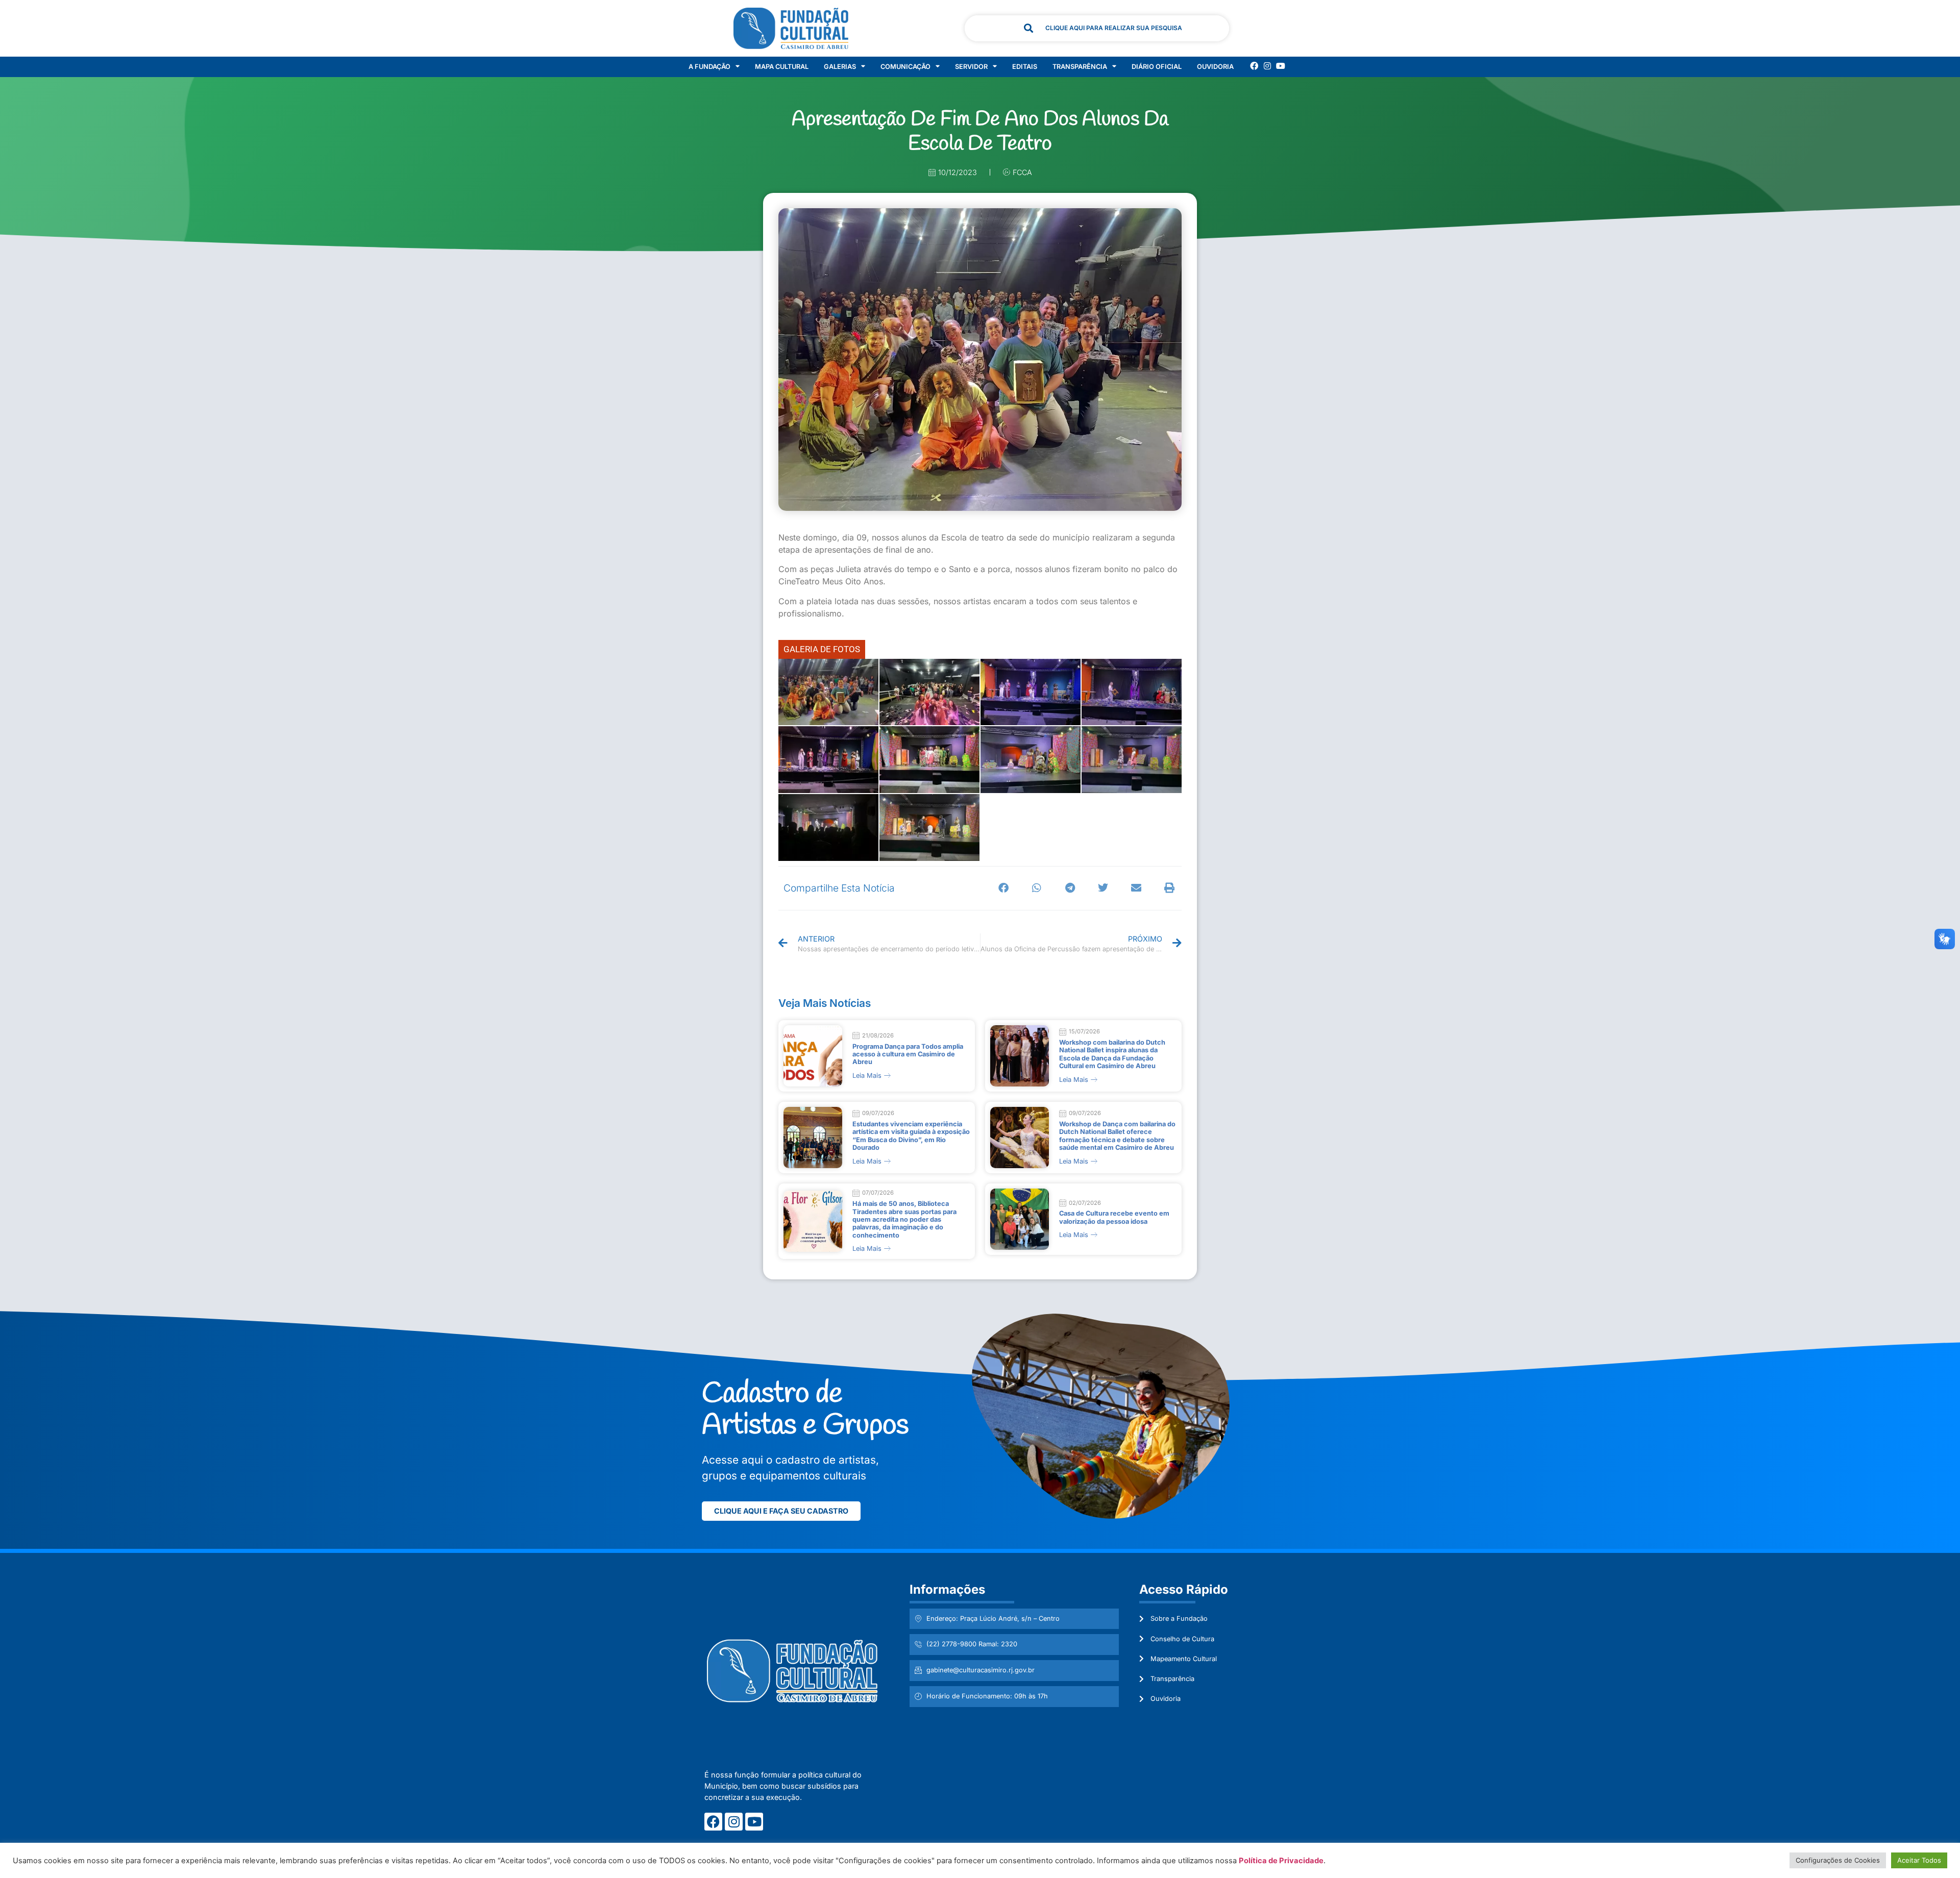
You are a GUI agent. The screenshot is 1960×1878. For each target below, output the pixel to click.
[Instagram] (1267, 66)
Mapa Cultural (782, 67)
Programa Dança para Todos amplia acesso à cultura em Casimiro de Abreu (908, 1054)
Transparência (1080, 67)
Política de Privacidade (1281, 1861)
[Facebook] (1254, 66)
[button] (1004, 888)
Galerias (840, 67)
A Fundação (709, 67)
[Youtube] (1281, 66)
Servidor (971, 67)
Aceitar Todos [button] (1919, 1860)
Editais (1025, 67)
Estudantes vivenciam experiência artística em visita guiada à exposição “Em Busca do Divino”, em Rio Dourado (911, 1136)
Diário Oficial (1157, 67)
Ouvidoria (1215, 67)
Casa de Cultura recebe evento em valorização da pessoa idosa (1114, 1217)
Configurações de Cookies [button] (1838, 1860)
